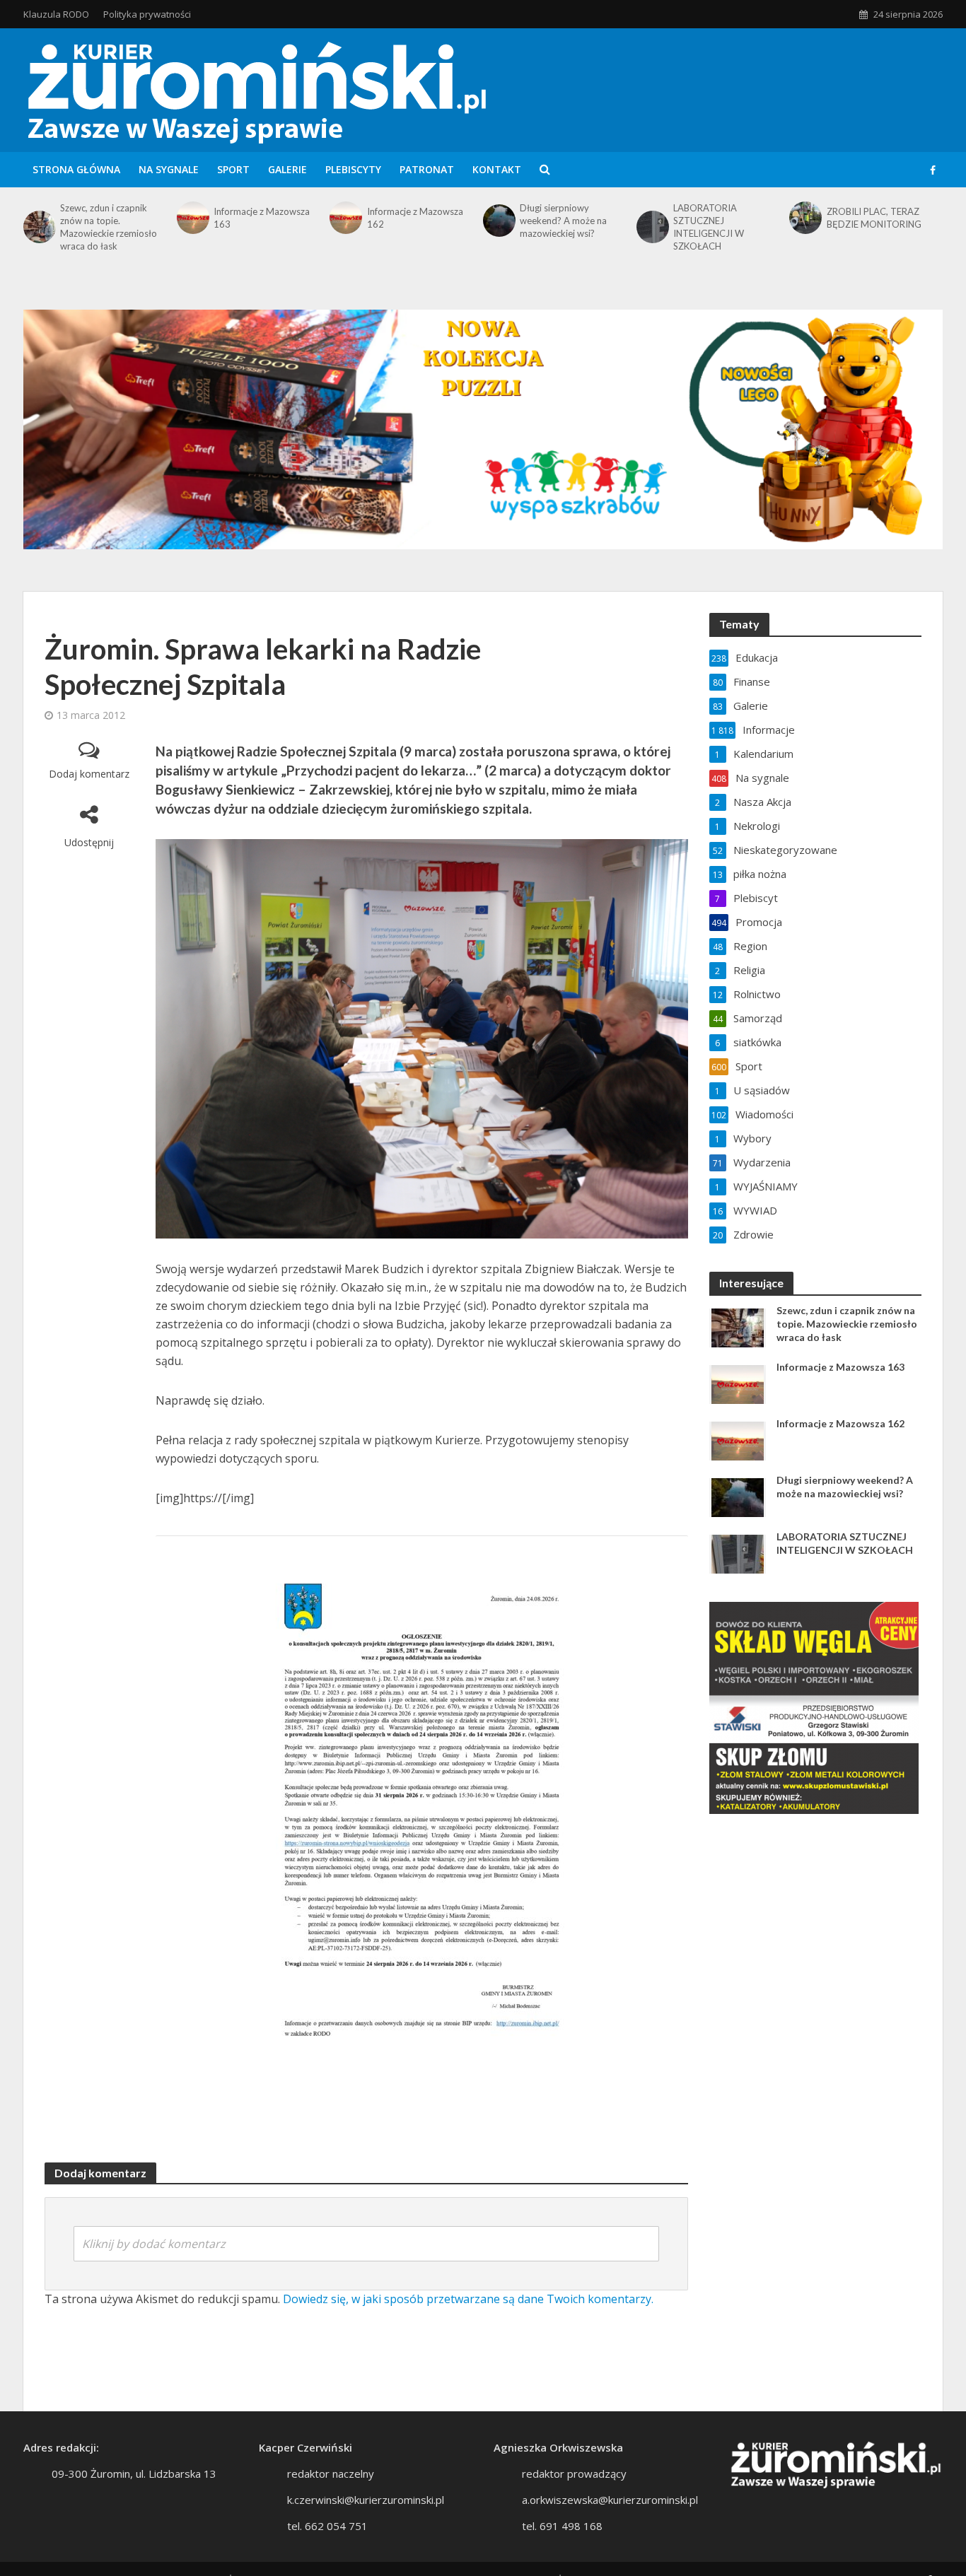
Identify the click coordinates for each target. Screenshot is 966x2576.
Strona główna (76, 169)
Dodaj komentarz (89, 774)
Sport (233, 169)
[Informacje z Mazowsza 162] (344, 218)
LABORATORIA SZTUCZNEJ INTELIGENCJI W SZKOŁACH (709, 227)
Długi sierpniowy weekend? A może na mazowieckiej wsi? (563, 221)
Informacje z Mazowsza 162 (415, 218)
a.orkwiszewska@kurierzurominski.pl (610, 2500)
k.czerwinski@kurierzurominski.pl (366, 2500)
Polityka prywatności (147, 14)
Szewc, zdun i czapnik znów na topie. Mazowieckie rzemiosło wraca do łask (109, 227)
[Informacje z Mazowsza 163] (192, 218)
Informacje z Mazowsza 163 (262, 218)
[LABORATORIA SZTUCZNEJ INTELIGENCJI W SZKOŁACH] (651, 227)
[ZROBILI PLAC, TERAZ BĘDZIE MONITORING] (804, 218)
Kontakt (497, 169)
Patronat (427, 169)
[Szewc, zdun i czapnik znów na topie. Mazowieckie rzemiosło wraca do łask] (38, 227)
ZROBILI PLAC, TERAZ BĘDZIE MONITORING (874, 218)
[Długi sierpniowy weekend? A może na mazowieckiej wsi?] (498, 221)
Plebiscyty (353, 169)
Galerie (287, 169)
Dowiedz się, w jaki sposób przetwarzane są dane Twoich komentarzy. (468, 2299)
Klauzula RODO (56, 14)
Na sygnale (169, 169)
